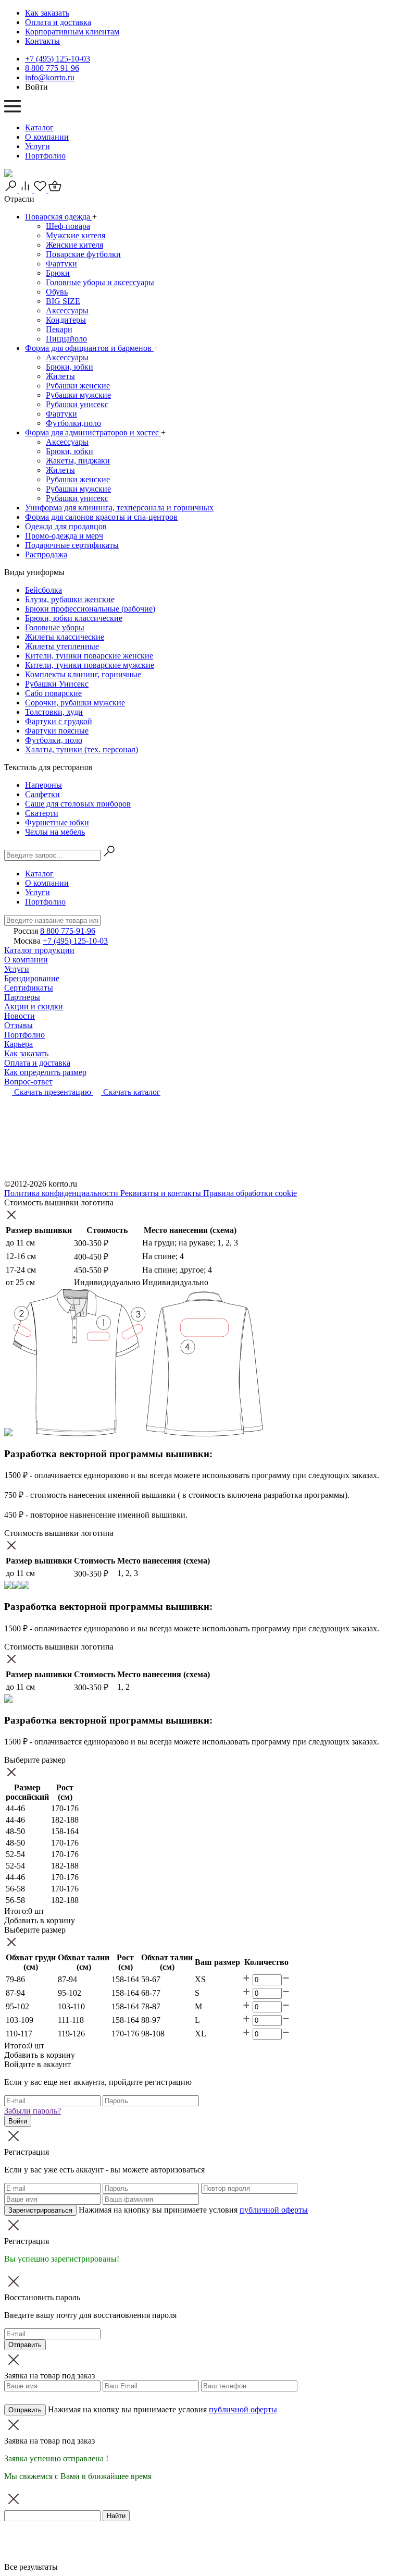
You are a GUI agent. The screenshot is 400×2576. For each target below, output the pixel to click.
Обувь (57, 292)
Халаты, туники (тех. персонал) (82, 749)
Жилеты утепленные (62, 646)
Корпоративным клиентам (72, 32)
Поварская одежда (59, 217)
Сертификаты (29, 988)
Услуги (37, 146)
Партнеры (22, 997)
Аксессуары (67, 310)
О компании (47, 137)
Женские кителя (74, 245)
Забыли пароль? (33, 2111)
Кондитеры (66, 320)
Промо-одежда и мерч (64, 536)
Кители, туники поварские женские (89, 656)
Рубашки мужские (78, 395)
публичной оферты (274, 2210)
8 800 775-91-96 (68, 931)
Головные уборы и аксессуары (100, 282)
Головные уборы (55, 627)
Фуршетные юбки (57, 822)
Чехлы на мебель (55, 832)
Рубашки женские (78, 386)
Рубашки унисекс (77, 404)
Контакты (42, 41)
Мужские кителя (76, 235)
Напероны (43, 785)
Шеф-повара (68, 226)
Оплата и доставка (58, 22)
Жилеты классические (65, 637)
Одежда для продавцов (66, 526)
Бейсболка (43, 590)
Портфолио (45, 156)
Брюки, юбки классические (74, 618)
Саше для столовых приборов (78, 804)
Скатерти (42, 813)
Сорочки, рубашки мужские (75, 703)
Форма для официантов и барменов (89, 348)
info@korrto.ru (50, 77)
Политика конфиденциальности (62, 1193)
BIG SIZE (63, 301)
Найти (116, 2516)
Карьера (18, 1044)
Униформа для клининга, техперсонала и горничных (119, 508)
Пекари (59, 329)
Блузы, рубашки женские (70, 599)
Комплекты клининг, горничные (83, 674)
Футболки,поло (73, 423)
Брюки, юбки (70, 367)
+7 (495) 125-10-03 (58, 59)
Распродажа (46, 554)
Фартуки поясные (57, 731)
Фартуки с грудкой (59, 721)
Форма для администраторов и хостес (93, 432)
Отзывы (18, 1025)
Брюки (58, 273)
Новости (20, 1016)
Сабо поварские (53, 693)
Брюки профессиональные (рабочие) (90, 609)
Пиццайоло (66, 339)
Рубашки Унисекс (57, 684)
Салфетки (42, 794)
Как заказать (47, 13)
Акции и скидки (34, 1006)
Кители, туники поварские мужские (90, 665)
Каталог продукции (39, 950)
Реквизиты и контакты (162, 1193)
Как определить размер (45, 1072)
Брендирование (32, 978)
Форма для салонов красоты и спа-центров (101, 517)
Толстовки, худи (54, 712)
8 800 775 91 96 (52, 68)
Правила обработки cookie (250, 1193)
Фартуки (61, 264)
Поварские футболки (83, 254)
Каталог (39, 127)
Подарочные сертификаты (72, 545)
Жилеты (60, 376)
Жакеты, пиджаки (78, 461)
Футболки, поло (54, 740)
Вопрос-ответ (28, 1082)
